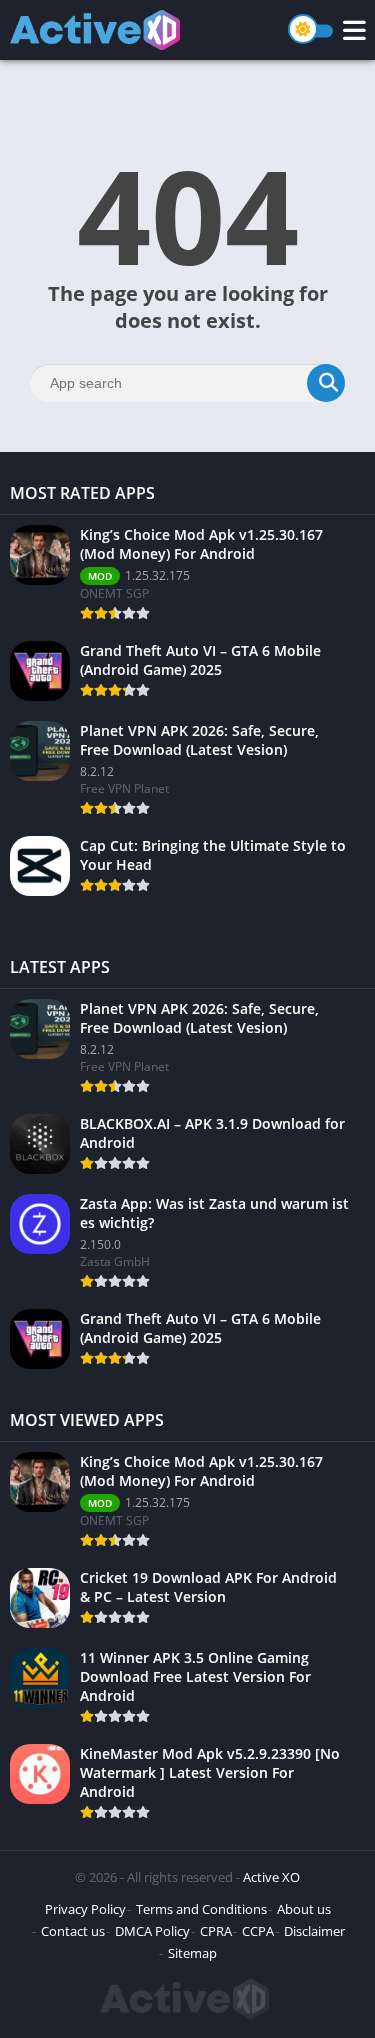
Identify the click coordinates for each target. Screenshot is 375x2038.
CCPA (258, 1931)
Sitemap (192, 1953)
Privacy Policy (85, 1909)
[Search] (326, 383)
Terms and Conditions (201, 1909)
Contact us (73, 1931)
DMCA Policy (152, 1931)
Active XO (271, 1877)
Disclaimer (314, 1931)
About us (304, 1909)
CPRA (216, 1931)
